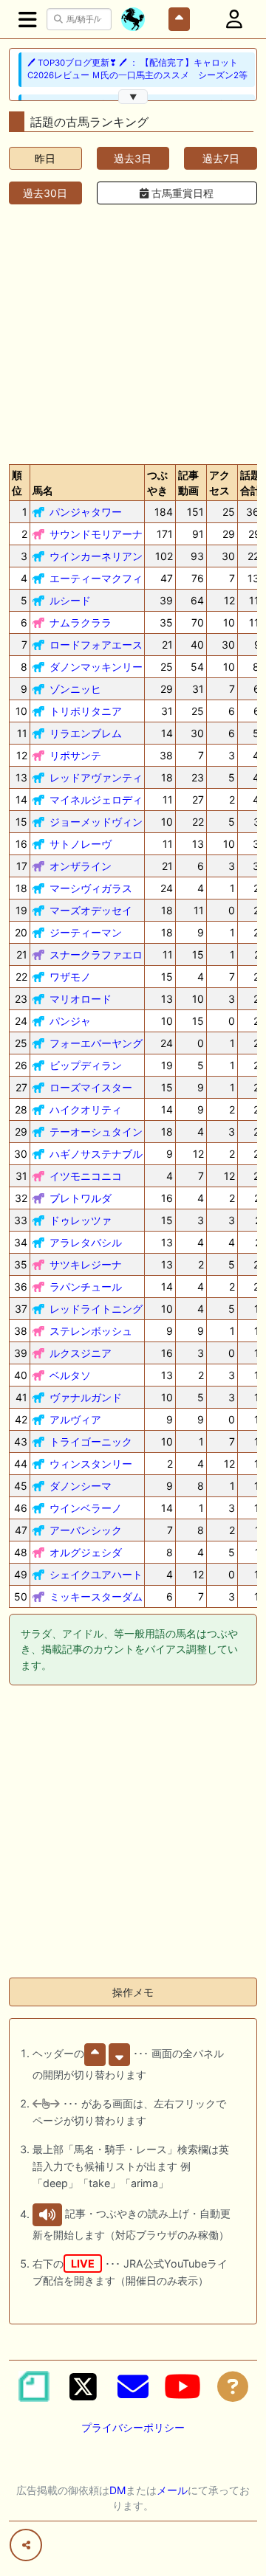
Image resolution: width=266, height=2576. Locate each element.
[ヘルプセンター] (233, 2386)
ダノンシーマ (81, 1486)
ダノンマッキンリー (96, 667)
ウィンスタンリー (91, 1464)
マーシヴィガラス (91, 888)
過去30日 (45, 193)
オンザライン (81, 866)
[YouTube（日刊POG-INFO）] (183, 2386)
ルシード (70, 600)
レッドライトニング (96, 1309)
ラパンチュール (86, 1287)
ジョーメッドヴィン (96, 822)
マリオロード (81, 999)
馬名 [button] (43, 490)
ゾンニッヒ (75, 689)
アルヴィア (75, 1419)
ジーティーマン (86, 932)
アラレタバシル (86, 1242)
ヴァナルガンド (86, 1397)
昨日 (45, 158)
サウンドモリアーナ (96, 534)
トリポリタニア (86, 711)
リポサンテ (75, 755)
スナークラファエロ (96, 954)
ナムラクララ (81, 622)
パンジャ (70, 1021)
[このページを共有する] (26, 2545)
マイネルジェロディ (96, 800)
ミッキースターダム (96, 1596)
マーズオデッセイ (91, 910)
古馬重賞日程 (181, 193)
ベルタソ (70, 1375)
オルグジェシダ (86, 1552)
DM (117, 2490)
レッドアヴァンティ (96, 777)
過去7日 (221, 158)
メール (172, 2490)
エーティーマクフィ (96, 578)
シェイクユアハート (96, 1574)
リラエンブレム (86, 733)
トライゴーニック (91, 1441)
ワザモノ (70, 977)
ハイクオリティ (86, 1109)
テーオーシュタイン (96, 1132)
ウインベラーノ (86, 1508)
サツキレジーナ (86, 1264)
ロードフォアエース (96, 645)
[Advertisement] (133, 331)
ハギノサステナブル (96, 1154)
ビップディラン (86, 1065)
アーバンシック (86, 1530)
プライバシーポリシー (133, 2427)
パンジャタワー (86, 512)
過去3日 (133, 158)
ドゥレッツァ (81, 1220)
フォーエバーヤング (96, 1043)
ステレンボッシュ (91, 1331)
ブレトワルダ (81, 1198)
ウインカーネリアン (96, 556)
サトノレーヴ (81, 844)
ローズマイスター (91, 1087)
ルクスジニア (81, 1353)
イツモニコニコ (86, 1176)
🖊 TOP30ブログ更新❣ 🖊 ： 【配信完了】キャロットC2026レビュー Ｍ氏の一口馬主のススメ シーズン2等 (137, 69)
